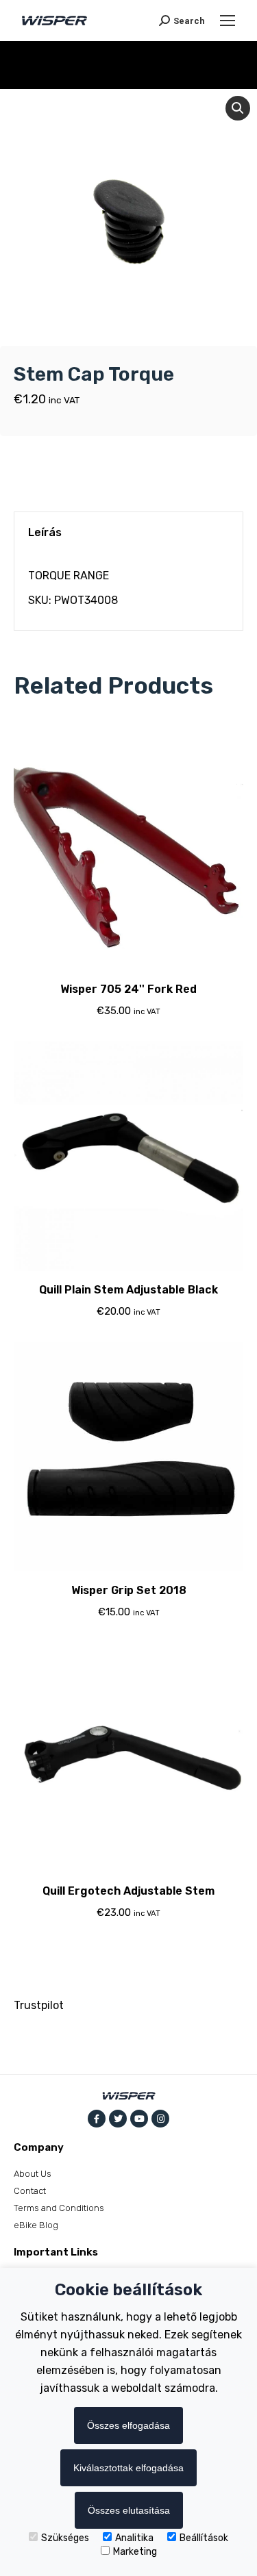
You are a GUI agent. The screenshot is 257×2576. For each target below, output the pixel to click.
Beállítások (204, 2538)
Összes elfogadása (128, 2425)
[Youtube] (139, 2119)
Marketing (135, 2552)
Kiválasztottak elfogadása (128, 2468)
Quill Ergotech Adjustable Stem (128, 1891)
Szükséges (65, 2538)
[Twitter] (118, 2119)
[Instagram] (160, 2119)
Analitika (134, 2538)
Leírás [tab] (45, 532)
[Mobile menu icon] (228, 21)
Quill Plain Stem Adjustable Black (128, 1290)
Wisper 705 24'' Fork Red (128, 989)
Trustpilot (39, 2005)
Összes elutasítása (129, 2510)
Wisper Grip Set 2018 (129, 1590)
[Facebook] (97, 2119)
